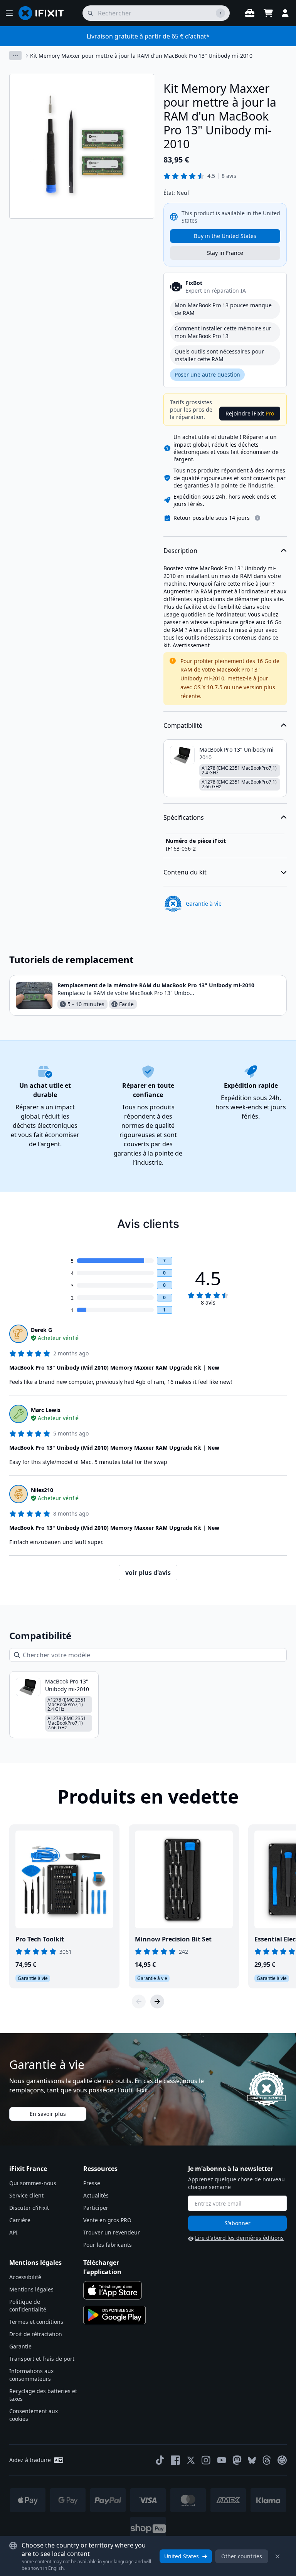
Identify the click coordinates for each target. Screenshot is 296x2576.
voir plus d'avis (148, 1573)
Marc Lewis (46, 1410)
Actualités (96, 2195)
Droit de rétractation (36, 2334)
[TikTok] (160, 2460)
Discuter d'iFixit (29, 2208)
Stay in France (225, 253)
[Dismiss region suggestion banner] (277, 2556)
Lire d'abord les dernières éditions (239, 2238)
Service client (26, 2195)
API (13, 2232)
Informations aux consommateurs (31, 2375)
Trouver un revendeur (112, 2232)
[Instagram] (206, 2460)
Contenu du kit (185, 872)
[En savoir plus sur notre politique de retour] (257, 518)
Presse (92, 2183)
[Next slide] (157, 2002)
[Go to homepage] (44, 13)
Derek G (41, 1330)
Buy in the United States (225, 236)
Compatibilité (183, 725)
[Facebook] (175, 2460)
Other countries (242, 2556)
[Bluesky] (252, 2460)
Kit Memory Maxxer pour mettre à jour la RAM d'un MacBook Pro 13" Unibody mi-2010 (141, 56)
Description (180, 551)
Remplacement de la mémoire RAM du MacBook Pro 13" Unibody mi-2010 (156, 985)
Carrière (20, 2220)
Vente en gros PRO (107, 2220)
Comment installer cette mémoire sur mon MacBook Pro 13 (223, 332)
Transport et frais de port (42, 2359)
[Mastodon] (237, 2460)
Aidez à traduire (30, 2460)
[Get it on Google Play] (114, 2315)
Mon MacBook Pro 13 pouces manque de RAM (223, 309)
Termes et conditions (36, 2322)
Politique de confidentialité (28, 2306)
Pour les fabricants (108, 2245)
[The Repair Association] (282, 2460)
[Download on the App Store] (113, 2290)
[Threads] (267, 2460)
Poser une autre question (207, 374)
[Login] (285, 13)
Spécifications (184, 817)
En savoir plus (48, 2114)
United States (182, 2556)
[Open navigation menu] (9, 13)
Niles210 (42, 1490)
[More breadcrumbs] (15, 55)
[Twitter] (191, 2460)
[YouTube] (222, 2460)
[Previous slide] (139, 2002)
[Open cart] (268, 13)
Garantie (20, 2346)
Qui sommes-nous (33, 2183)
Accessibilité (25, 2277)
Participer (96, 2208)
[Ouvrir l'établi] (250, 13)
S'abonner (238, 2223)
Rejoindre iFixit (250, 413)
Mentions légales (31, 2289)
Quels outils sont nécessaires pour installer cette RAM (219, 355)
